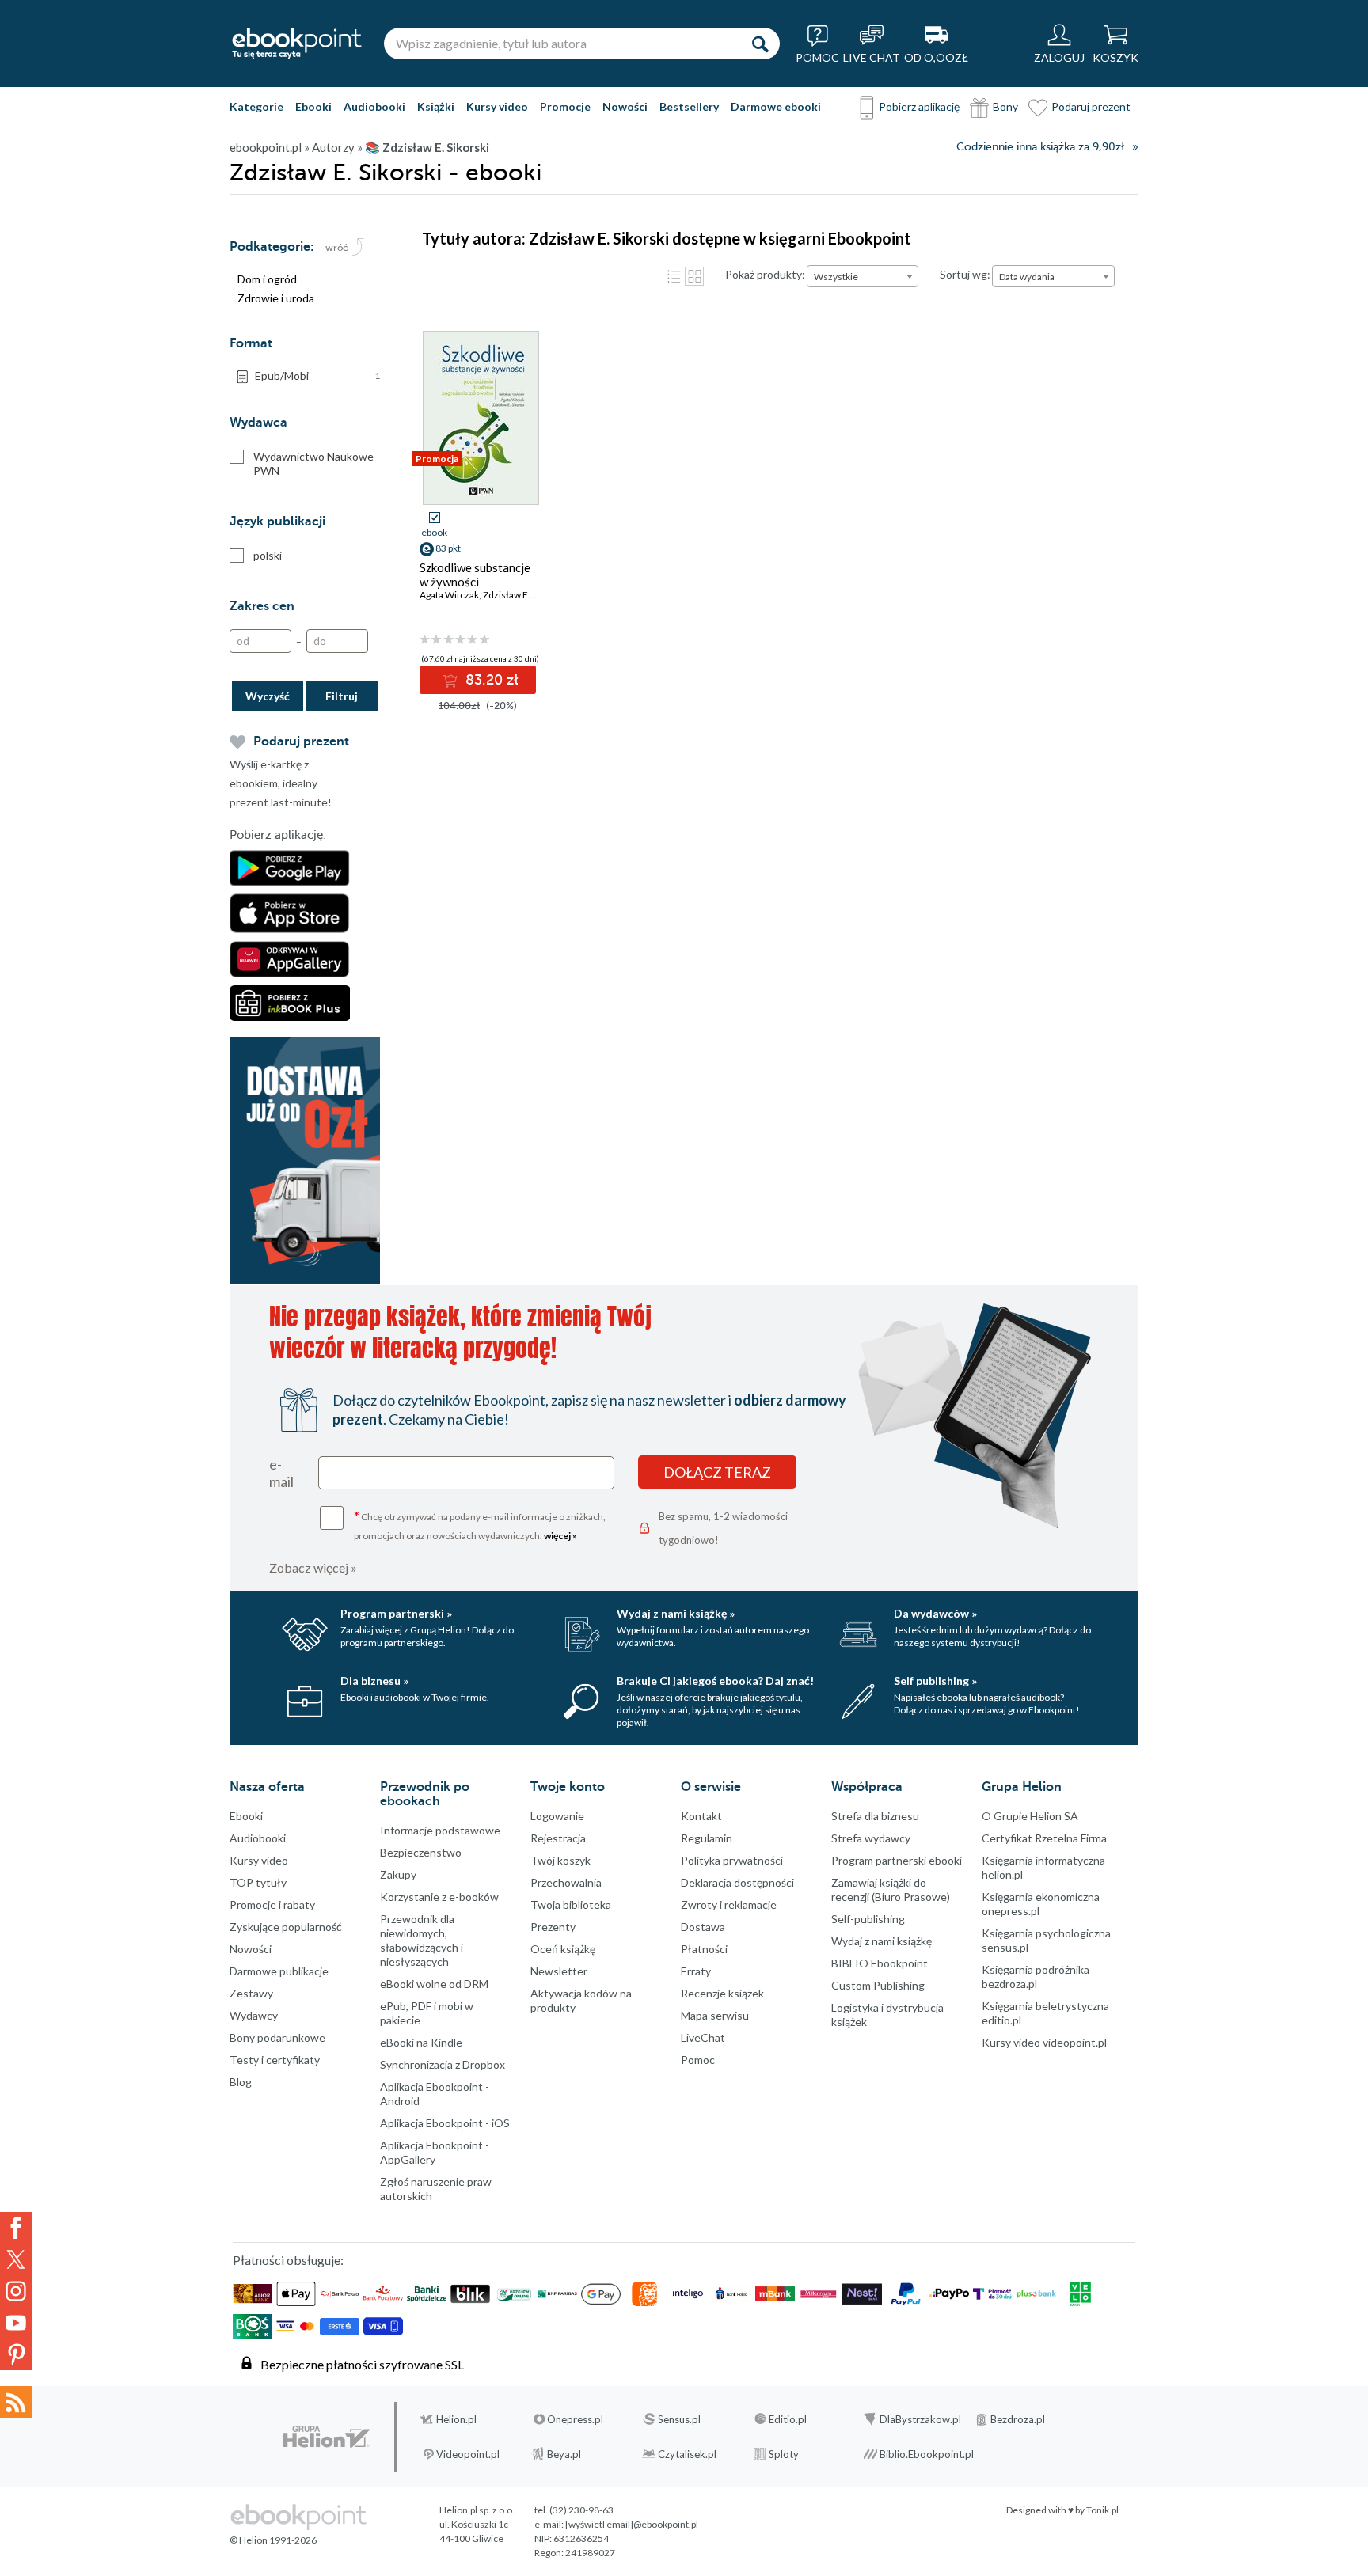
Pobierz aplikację (919, 106)
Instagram (16, 2291)
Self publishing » (935, 1681)
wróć (337, 248)
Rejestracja (558, 1838)
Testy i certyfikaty (275, 2060)
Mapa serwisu (715, 2015)
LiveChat (703, 2037)
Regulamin (707, 1838)
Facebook (16, 2228)
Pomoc (698, 2060)
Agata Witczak (449, 595)
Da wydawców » (935, 1613)
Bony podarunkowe (277, 2037)
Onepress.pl (575, 2419)
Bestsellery (689, 106)
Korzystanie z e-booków (439, 1897)
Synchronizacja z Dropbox (443, 2064)
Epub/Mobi (317, 376)
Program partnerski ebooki (897, 1860)
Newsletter (559, 1971)
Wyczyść (268, 696)
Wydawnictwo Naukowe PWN (313, 463)
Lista (674, 276)
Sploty (784, 2454)
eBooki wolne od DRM (434, 1984)
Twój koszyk (560, 1860)
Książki (436, 106)
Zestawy (251, 1993)
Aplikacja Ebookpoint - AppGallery (435, 2152)
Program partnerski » (396, 1613)
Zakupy (398, 1874)
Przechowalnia (566, 1882)
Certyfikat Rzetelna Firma (1044, 1838)
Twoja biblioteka (571, 1904)
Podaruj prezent (1091, 106)
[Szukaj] (760, 44)
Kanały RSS (16, 2402)
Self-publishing (868, 1919)
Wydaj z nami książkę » (676, 1613)
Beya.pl (564, 2454)
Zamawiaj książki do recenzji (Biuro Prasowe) (891, 1889)
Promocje (565, 106)
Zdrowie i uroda (276, 298)
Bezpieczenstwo (421, 1852)
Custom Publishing (878, 1985)
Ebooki (313, 106)
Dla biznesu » (374, 1681)
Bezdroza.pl (1018, 2419)
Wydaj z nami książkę (882, 1941)
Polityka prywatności (732, 1860)
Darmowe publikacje (279, 1971)
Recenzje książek (722, 1993)
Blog (241, 2082)
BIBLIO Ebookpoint (880, 1963)
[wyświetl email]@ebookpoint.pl (632, 2524)
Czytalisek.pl (687, 2454)
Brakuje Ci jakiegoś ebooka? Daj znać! (715, 1681)
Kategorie (256, 106)
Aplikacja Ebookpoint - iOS (445, 2123)
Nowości (625, 106)
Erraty (696, 1971)
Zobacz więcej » (313, 1567)
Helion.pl (456, 2419)
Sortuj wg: (965, 274)
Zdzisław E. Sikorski (524, 595)
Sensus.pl (679, 2419)
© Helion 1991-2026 (273, 2540)
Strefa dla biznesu (875, 1816)
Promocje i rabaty (272, 1904)
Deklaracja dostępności (737, 1882)
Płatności (704, 1949)
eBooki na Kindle (421, 2042)
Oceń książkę (563, 1949)
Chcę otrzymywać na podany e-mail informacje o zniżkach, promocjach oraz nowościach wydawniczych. (480, 1525)
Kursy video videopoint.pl (1044, 2042)
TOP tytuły (258, 1882)
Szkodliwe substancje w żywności (475, 575)
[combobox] (863, 276)
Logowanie (557, 1816)
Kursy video (497, 106)
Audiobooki (374, 106)
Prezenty (553, 1927)
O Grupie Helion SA (1030, 1816)
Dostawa (703, 1927)
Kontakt (701, 1816)
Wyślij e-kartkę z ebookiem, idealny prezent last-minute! (281, 783)
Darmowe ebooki (776, 106)
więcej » (560, 1536)
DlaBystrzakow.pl (920, 2419)
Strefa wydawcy (871, 1838)
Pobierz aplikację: (278, 835)
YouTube (16, 2323)
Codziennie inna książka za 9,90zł (1040, 147)
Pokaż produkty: (765, 274)
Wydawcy (254, 2015)
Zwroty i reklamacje (729, 1904)
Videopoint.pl (468, 2454)
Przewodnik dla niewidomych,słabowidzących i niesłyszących (422, 1940)
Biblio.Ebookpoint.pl (927, 2454)
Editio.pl (788, 2419)
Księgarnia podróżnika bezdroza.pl (1035, 1977)
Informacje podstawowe (440, 1830)
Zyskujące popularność (286, 1927)
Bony (1005, 106)
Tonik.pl (1102, 2510)
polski (268, 555)
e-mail (281, 1473)
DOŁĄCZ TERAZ (717, 1472)
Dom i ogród (267, 279)
